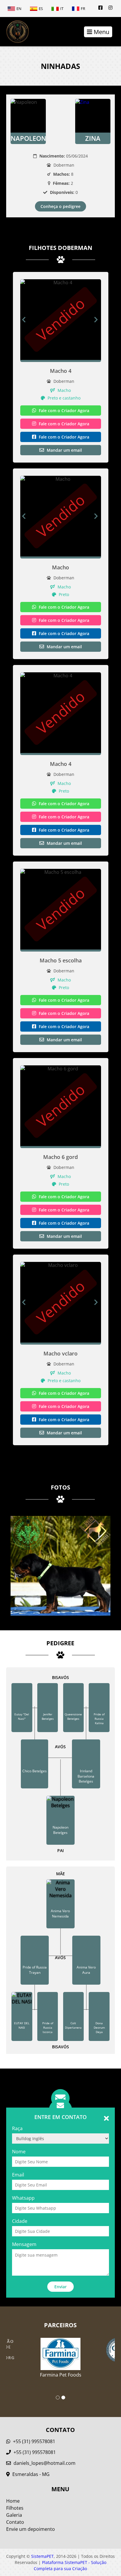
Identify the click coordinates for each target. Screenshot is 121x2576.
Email (18, 2175)
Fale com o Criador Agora (63, 411)
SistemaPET (42, 2556)
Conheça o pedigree (60, 206)
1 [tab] (58, 2398)
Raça (17, 2128)
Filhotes (15, 2508)
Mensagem (24, 2244)
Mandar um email (64, 450)
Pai (60, 1850)
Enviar (60, 2287)
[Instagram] (110, 8)
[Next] (98, 320)
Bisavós (60, 1677)
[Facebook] (100, 8)
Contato (15, 2522)
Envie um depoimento (31, 2529)
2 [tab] (63, 2398)
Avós (60, 1747)
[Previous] (24, 320)
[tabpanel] (61, 2354)
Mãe (60, 1874)
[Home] (15, 32)
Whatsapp (23, 2198)
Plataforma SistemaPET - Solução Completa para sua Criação (70, 2565)
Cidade (20, 2221)
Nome (19, 2152)
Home (13, 2501)
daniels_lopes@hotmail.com (44, 2463)
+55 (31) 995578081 (33, 2441)
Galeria (14, 2515)
